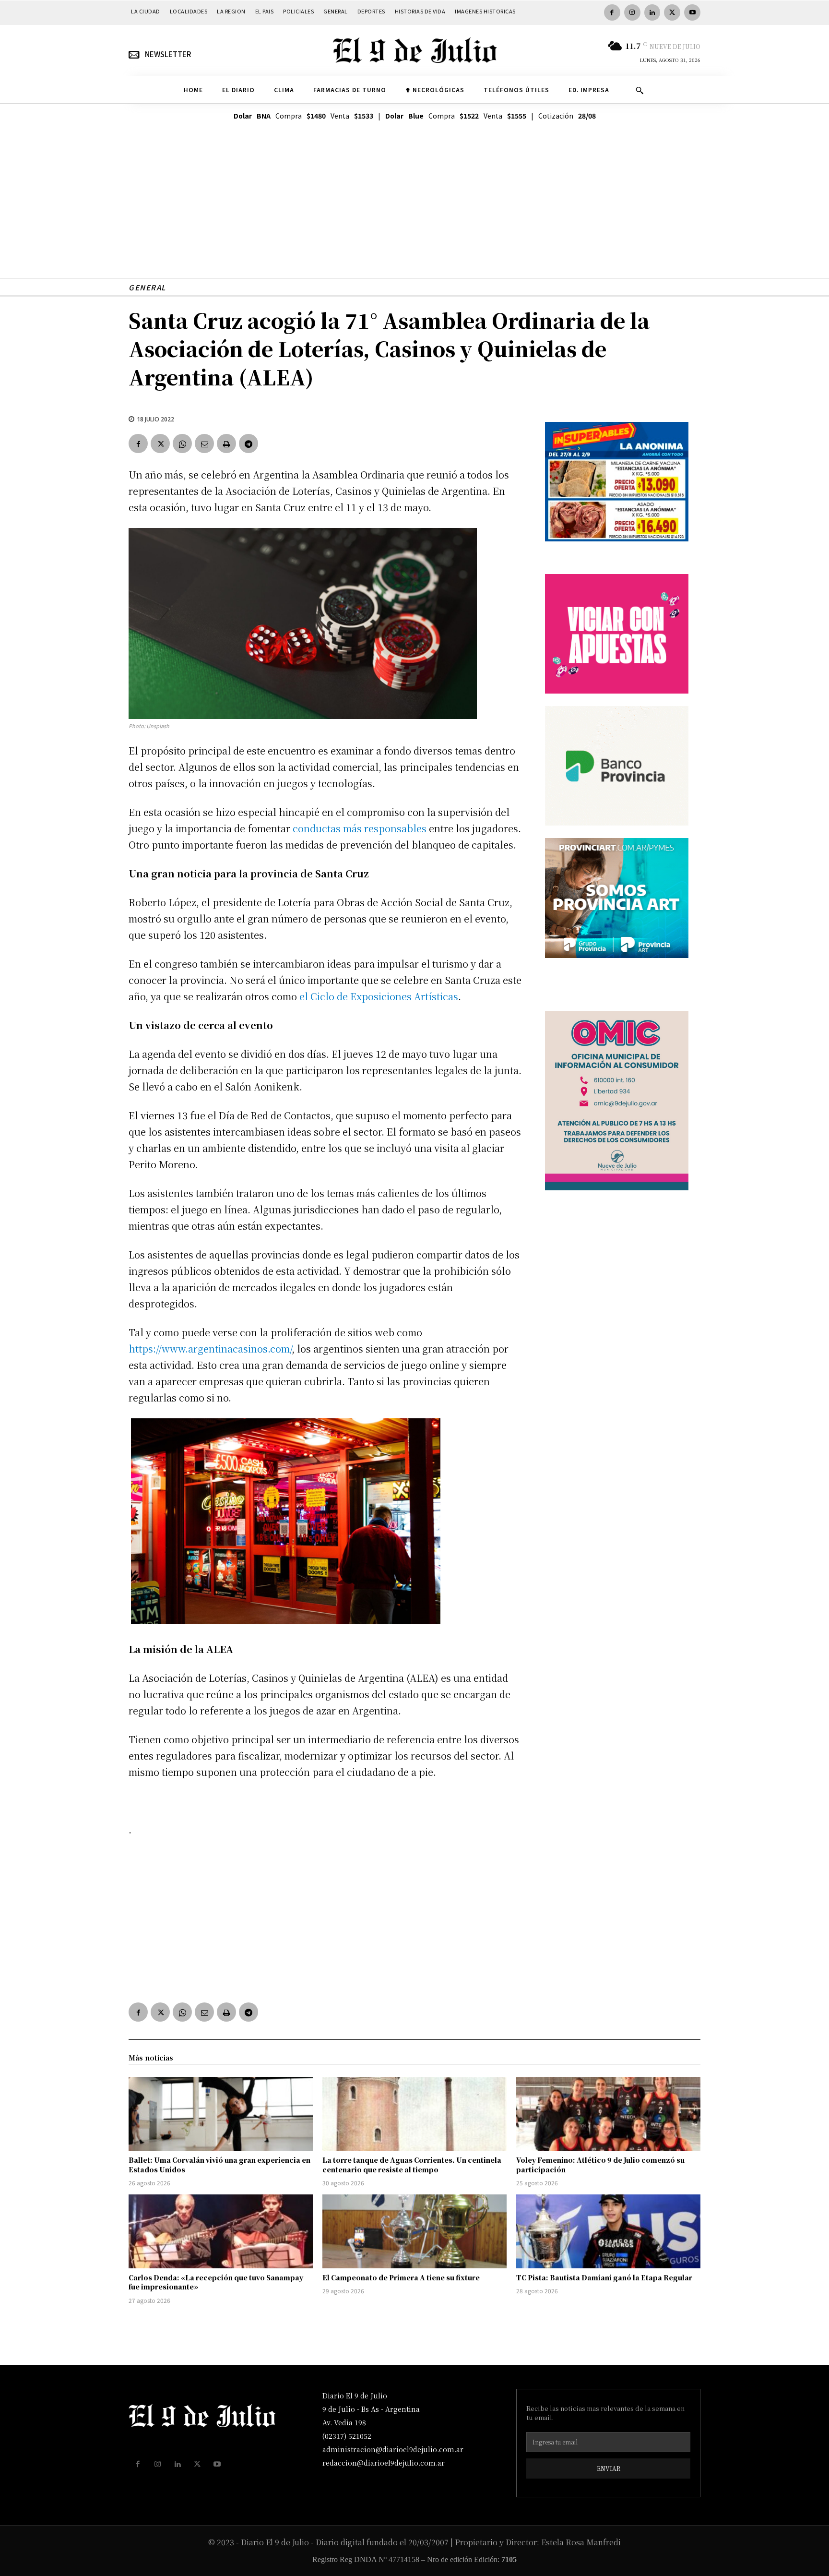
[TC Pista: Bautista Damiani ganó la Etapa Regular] (608, 2231)
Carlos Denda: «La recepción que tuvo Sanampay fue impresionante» (216, 2282)
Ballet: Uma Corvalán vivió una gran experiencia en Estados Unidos (219, 2165)
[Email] (204, 443)
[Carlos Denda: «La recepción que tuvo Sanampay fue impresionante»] (221, 2231)
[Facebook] (612, 12)
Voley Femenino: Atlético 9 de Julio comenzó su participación (600, 2165)
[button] (640, 90)
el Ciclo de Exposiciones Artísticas (379, 996)
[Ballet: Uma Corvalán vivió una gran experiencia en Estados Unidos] (221, 2114)
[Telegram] (249, 443)
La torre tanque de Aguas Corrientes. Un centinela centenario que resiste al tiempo (412, 2165)
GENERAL (147, 287)
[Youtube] (692, 12)
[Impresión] (226, 443)
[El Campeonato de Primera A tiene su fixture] (414, 2231)
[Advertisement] (414, 211)
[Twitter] (672, 12)
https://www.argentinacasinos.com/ (210, 1348)
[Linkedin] (652, 12)
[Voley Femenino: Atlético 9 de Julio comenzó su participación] (608, 2114)
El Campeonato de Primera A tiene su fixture (401, 2277)
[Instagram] (632, 12)
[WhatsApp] (182, 443)
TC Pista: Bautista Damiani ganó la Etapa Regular (604, 2277)
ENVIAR (609, 2468)
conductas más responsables (360, 828)
